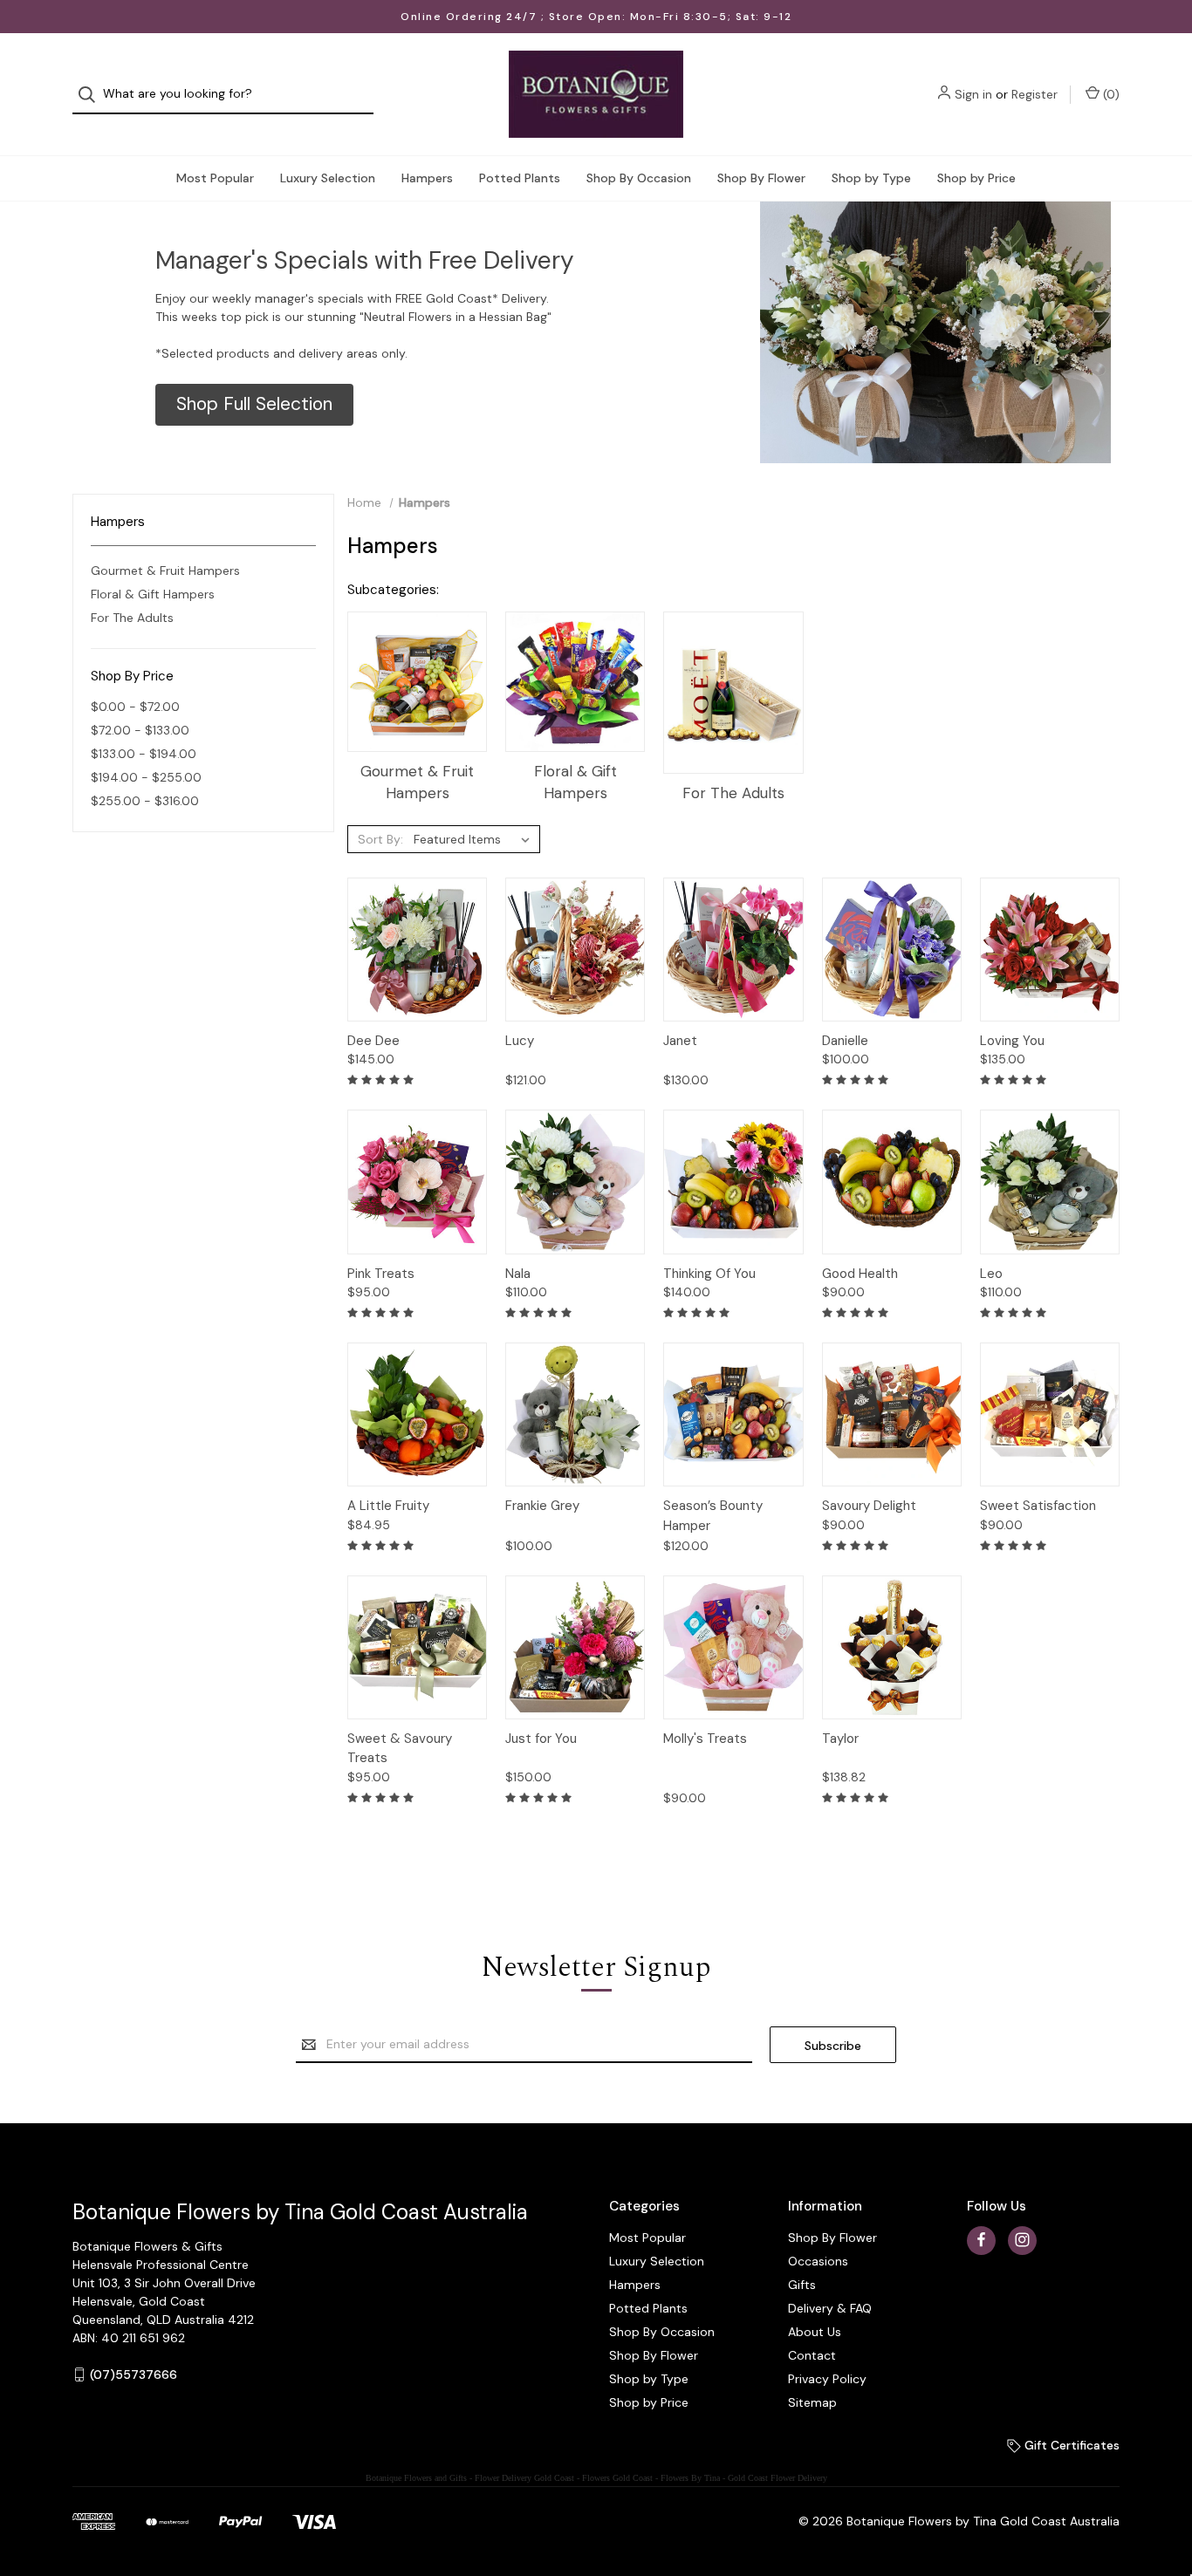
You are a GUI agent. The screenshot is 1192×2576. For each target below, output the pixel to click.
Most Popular (215, 178)
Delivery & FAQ (830, 2308)
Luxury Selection (328, 178)
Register (1034, 94)
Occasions (818, 2261)
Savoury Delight (869, 1506)
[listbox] (475, 839)
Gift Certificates (1070, 2445)
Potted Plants (520, 178)
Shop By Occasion (639, 178)
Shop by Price (976, 178)
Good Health (860, 1274)
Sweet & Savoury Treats (400, 1749)
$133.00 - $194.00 (144, 754)
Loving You (1012, 1041)
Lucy (520, 1041)
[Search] (92, 95)
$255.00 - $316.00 (145, 801)
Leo (991, 1274)
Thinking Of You (709, 1274)
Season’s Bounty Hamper (713, 1516)
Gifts (802, 2285)
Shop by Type (871, 178)
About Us (815, 2332)
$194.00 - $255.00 (146, 777)
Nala (518, 1274)
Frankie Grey (542, 1506)
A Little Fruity (388, 1506)
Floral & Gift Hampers (153, 594)
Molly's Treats (705, 1739)
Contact (812, 2355)
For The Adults (132, 618)
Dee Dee (373, 1041)
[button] (254, 405)
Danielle (845, 1041)
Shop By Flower (761, 178)
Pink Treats (381, 1274)
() (1110, 94)
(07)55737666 (134, 2374)
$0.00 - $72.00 (135, 707)
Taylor (840, 1739)
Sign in (973, 94)
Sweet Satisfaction (1038, 1506)
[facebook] (981, 2240)
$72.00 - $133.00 (140, 730)
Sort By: (380, 839)
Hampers (427, 178)
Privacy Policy (827, 2379)
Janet (680, 1041)
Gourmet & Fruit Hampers (165, 571)
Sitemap (812, 2402)
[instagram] (1022, 2240)
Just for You (541, 1739)
